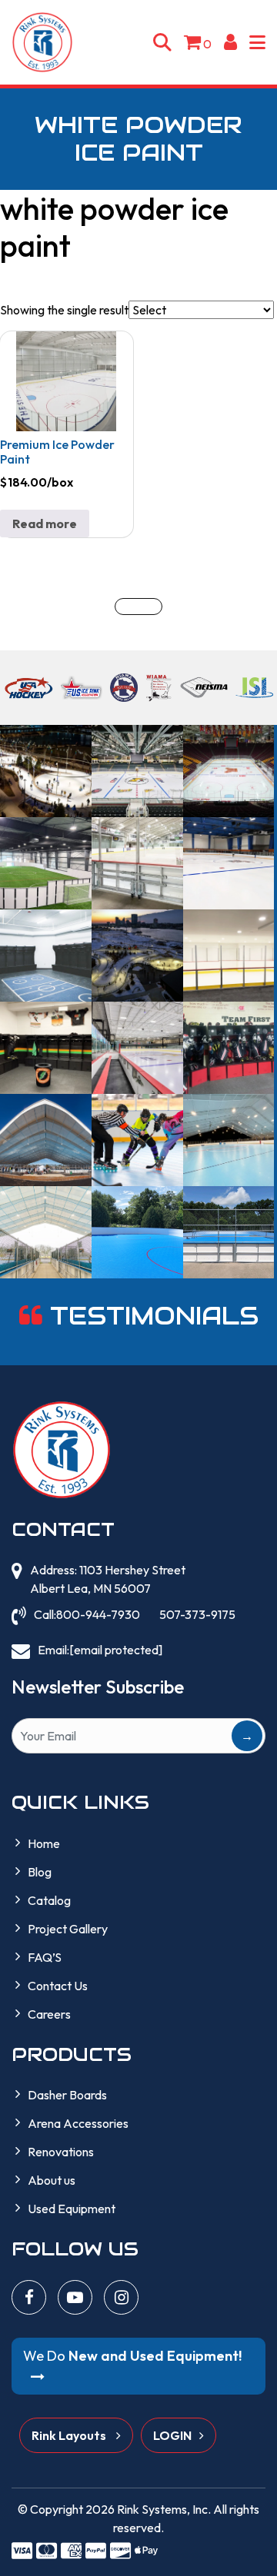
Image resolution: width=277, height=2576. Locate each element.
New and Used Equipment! (132, 2356)
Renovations (61, 2152)
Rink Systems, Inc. (164, 2509)
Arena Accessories (78, 2123)
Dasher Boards (67, 2095)
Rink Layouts (70, 2435)
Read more (45, 524)
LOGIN (172, 2435)
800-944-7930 (98, 1614)
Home (44, 1843)
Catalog (49, 1900)
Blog (40, 1872)
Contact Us (58, 1986)
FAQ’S (45, 1957)
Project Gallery (68, 1929)
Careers (49, 2014)
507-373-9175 (197, 1614)
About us (52, 2180)
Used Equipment (72, 2209)
